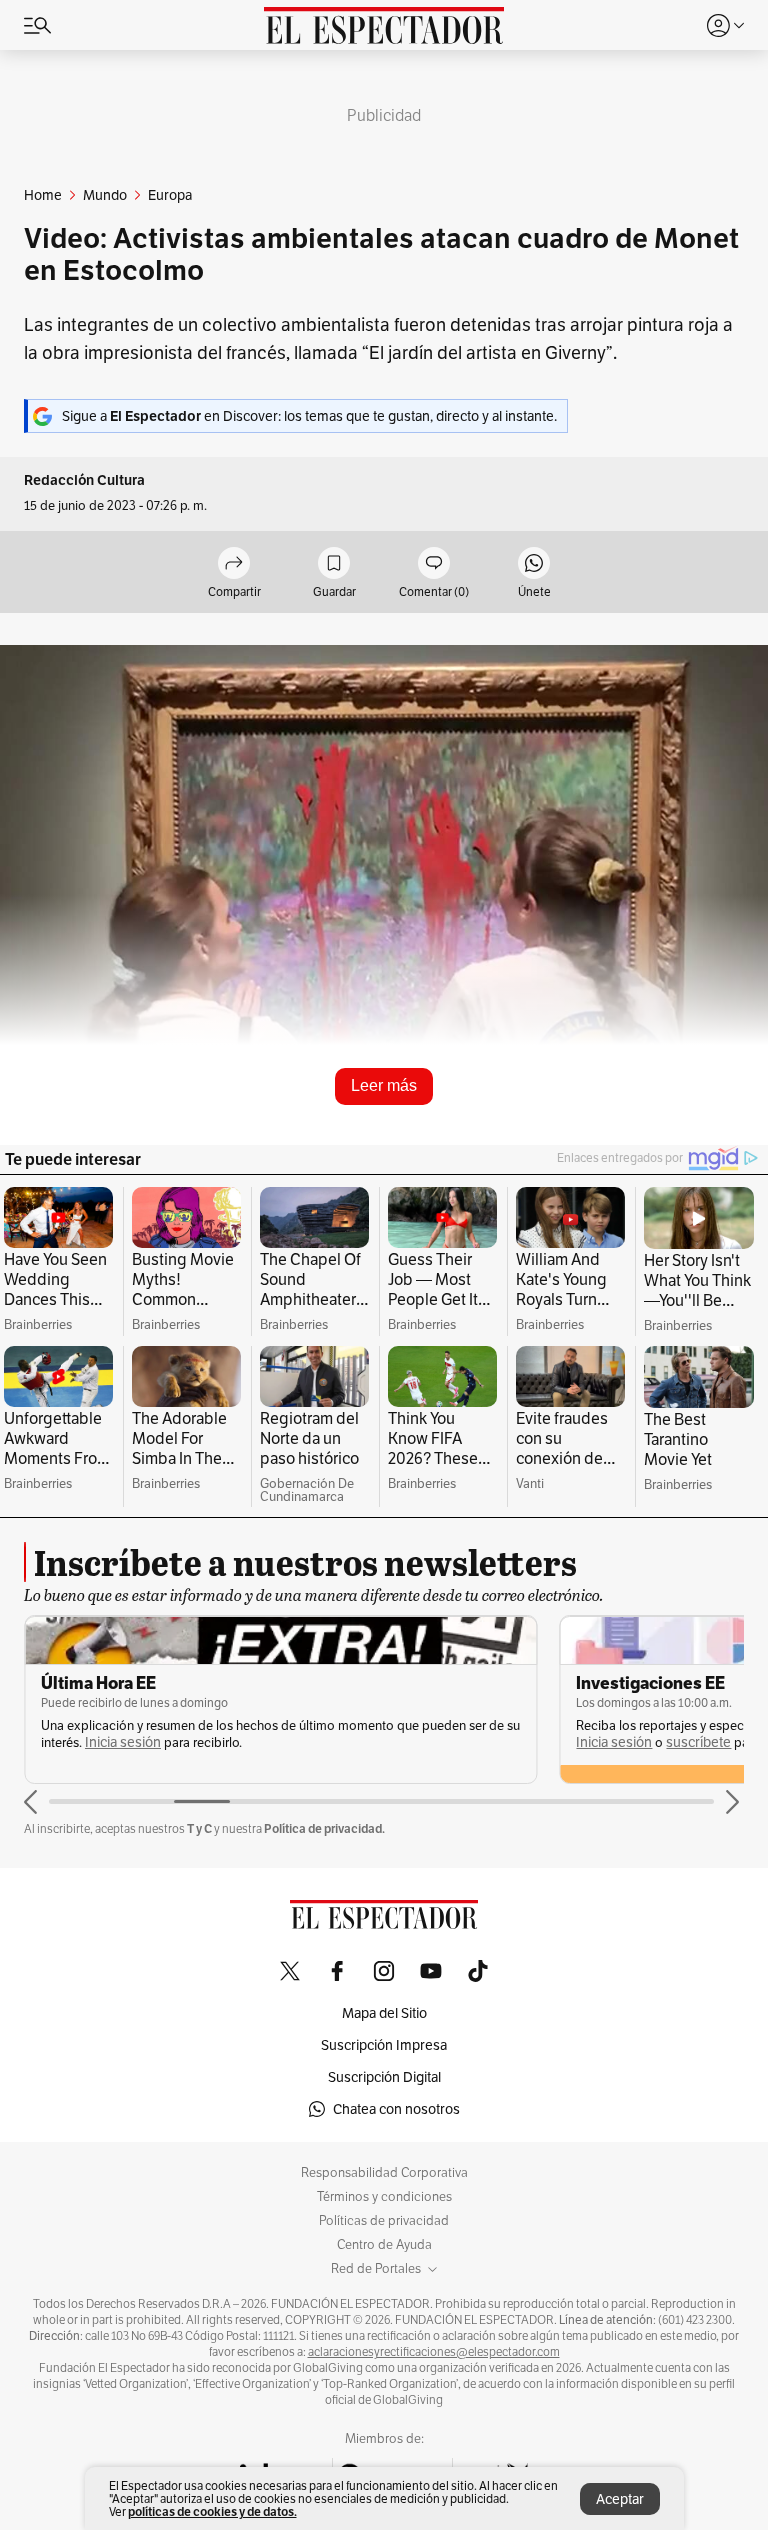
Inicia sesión (79, 1742)
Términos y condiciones (384, 2197)
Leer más (384, 1085)
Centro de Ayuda (384, 2245)
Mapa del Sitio (384, 2013)
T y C (199, 1828)
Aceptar (620, 2499)
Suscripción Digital (384, 2077)
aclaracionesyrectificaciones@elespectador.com (434, 2352)
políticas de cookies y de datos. (212, 2511)
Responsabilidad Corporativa (384, 2173)
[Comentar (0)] (434, 564)
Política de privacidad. (324, 1828)
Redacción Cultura (84, 480)
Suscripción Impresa (384, 2045)
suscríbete (163, 1742)
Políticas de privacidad (384, 2221)
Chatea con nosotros (396, 2109)
